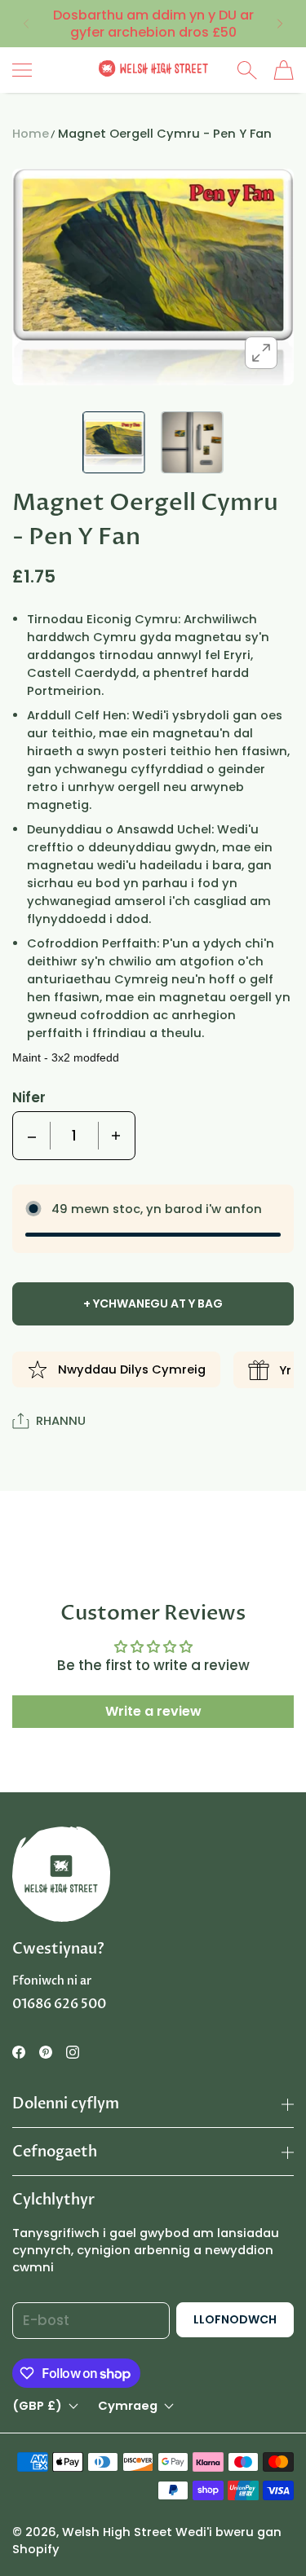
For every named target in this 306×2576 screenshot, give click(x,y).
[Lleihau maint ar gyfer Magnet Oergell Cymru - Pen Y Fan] (32, 1136)
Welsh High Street (117, 2532)
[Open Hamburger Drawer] (22, 70)
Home (31, 134)
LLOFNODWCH (235, 2319)
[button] (25, 24)
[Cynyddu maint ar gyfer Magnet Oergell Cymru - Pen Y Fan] (116, 1136)
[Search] (247, 70)
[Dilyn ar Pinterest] (46, 2052)
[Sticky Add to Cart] (269, 2535)
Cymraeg (128, 2406)
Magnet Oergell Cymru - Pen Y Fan (165, 134)
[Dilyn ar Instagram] (73, 2052)
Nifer (29, 1097)
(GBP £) (37, 2406)
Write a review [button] (153, 1711)
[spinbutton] (74, 1136)
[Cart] (284, 70)
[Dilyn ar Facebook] (19, 2052)
